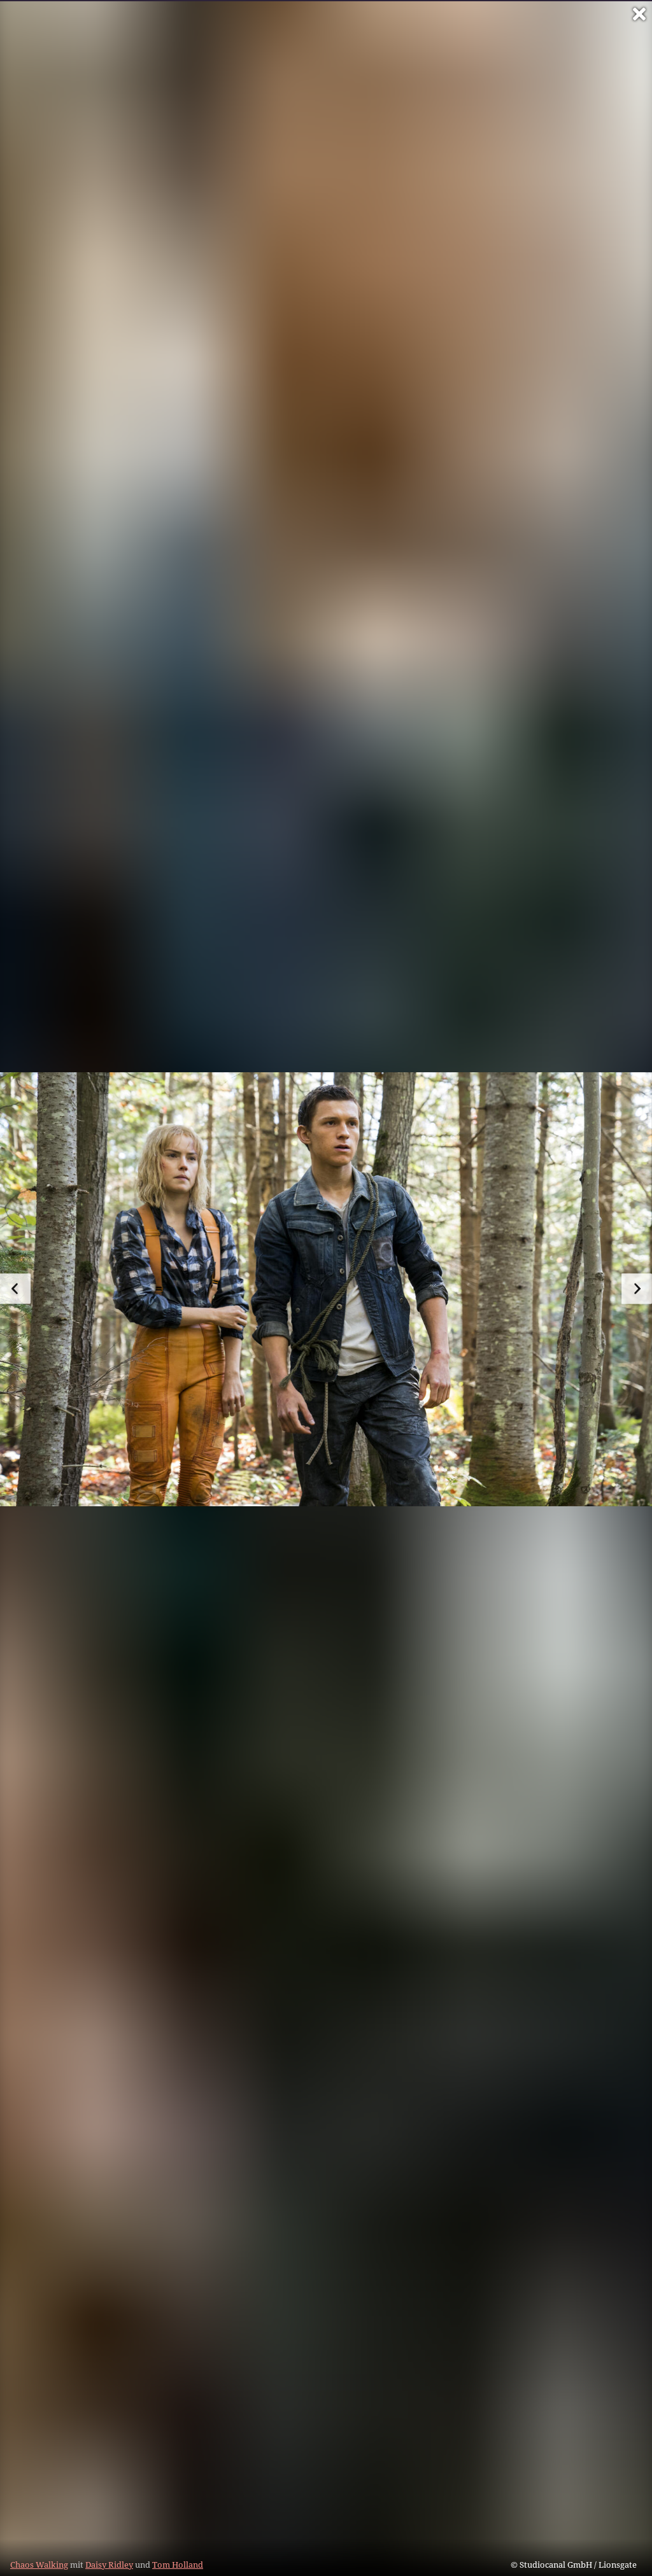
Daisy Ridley (109, 2565)
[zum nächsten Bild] (637, 1289)
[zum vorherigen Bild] (15, 1289)
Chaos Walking (39, 2565)
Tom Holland (178, 2565)
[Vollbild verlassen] (639, 14)
